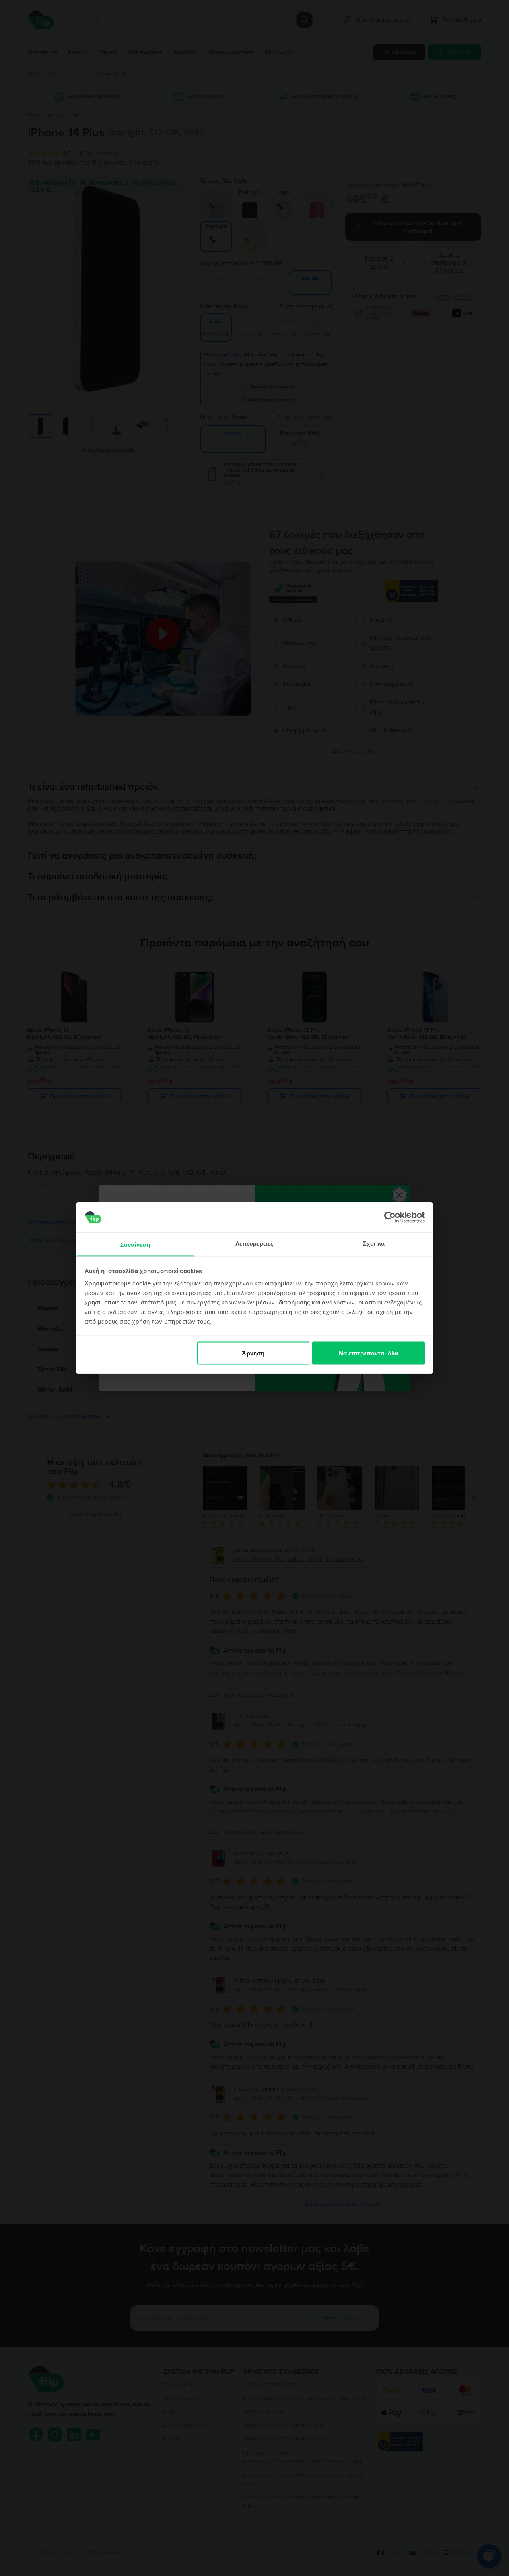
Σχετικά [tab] (374, 1243)
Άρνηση (253, 1353)
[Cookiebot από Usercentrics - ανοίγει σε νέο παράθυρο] (390, 1217)
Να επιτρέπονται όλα (368, 1353)
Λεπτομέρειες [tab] (254, 1243)
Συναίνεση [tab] (135, 1245)
